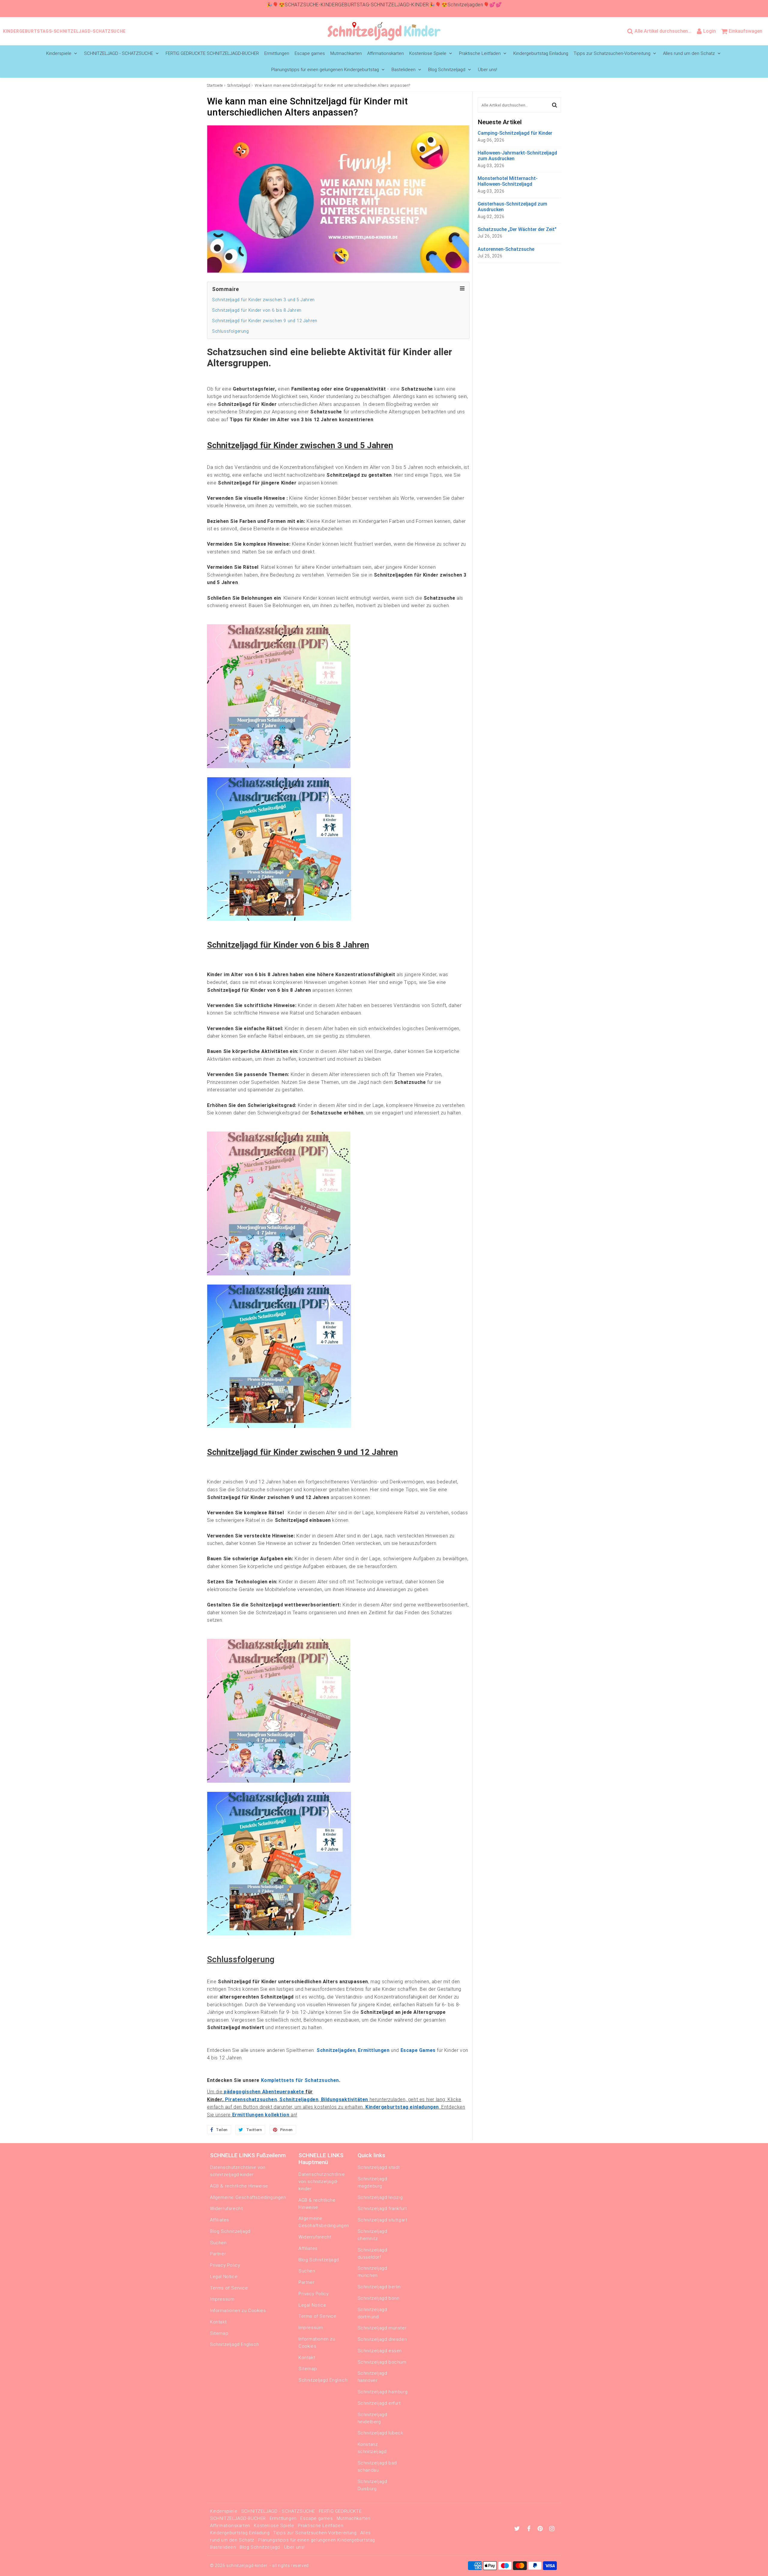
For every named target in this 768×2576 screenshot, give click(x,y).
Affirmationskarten (385, 53)
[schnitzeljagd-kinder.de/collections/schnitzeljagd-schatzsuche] (279, 767)
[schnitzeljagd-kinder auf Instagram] (552, 2529)
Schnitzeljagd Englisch (234, 2344)
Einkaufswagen (745, 31)
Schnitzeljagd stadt (379, 2167)
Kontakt (218, 2322)
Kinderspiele (59, 53)
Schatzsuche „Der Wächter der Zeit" (517, 229)
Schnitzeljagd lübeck (380, 2433)
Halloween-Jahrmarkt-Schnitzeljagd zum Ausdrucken (517, 156)
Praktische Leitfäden (480, 53)
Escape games (310, 53)
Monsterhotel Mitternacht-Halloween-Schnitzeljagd (508, 181)
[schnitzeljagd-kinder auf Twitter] (518, 2529)
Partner (218, 2254)
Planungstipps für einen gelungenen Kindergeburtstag (325, 70)
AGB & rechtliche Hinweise (239, 2186)
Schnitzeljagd (239, 85)
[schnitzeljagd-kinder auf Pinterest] (541, 2529)
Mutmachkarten (346, 53)
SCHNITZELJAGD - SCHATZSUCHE (118, 53)
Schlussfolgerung (231, 331)
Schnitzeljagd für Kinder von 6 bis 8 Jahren (257, 310)
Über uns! (487, 70)
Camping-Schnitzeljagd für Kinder (515, 133)
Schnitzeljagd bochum (382, 2362)
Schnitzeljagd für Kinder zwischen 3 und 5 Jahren (263, 300)
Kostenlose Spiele (428, 53)
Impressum (222, 2299)
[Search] (555, 105)
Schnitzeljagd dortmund (372, 2313)
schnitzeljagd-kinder (247, 2566)
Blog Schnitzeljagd (447, 70)
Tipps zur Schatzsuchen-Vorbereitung (612, 53)
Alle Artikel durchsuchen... (663, 31)
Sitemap (219, 2333)
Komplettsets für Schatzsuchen (300, 2080)
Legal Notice (224, 2277)
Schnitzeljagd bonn (379, 2298)
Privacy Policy (225, 2265)
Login (709, 31)
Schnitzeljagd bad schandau (377, 2467)
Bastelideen (403, 70)
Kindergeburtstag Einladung (541, 53)
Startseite (215, 85)
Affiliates (220, 2220)
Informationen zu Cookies (238, 2311)
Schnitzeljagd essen (380, 2351)
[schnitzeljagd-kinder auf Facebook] (530, 2529)
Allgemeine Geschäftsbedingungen (248, 2197)
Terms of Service (229, 2288)
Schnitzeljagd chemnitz (372, 2235)
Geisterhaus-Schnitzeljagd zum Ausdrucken (512, 207)
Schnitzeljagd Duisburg (372, 2485)
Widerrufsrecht (226, 2209)
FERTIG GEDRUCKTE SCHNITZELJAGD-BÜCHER (212, 53)
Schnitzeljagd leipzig (380, 2197)
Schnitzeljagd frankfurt (382, 2209)
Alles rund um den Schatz (689, 53)
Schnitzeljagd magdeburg (372, 2182)
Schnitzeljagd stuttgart (382, 2220)
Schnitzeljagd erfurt (379, 2403)
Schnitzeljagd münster (382, 2328)
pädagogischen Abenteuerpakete (264, 2092)
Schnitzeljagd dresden (382, 2339)
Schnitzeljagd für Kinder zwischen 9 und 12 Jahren (265, 321)
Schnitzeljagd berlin (379, 2287)
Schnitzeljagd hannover (372, 2377)
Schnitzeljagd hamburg (383, 2392)
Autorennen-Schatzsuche (506, 249)
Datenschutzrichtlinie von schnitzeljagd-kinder (238, 2171)
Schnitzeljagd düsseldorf (372, 2254)
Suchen (218, 2243)
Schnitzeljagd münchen (372, 2272)
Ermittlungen (277, 53)
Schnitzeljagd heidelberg (372, 2418)
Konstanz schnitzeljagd (372, 2448)
